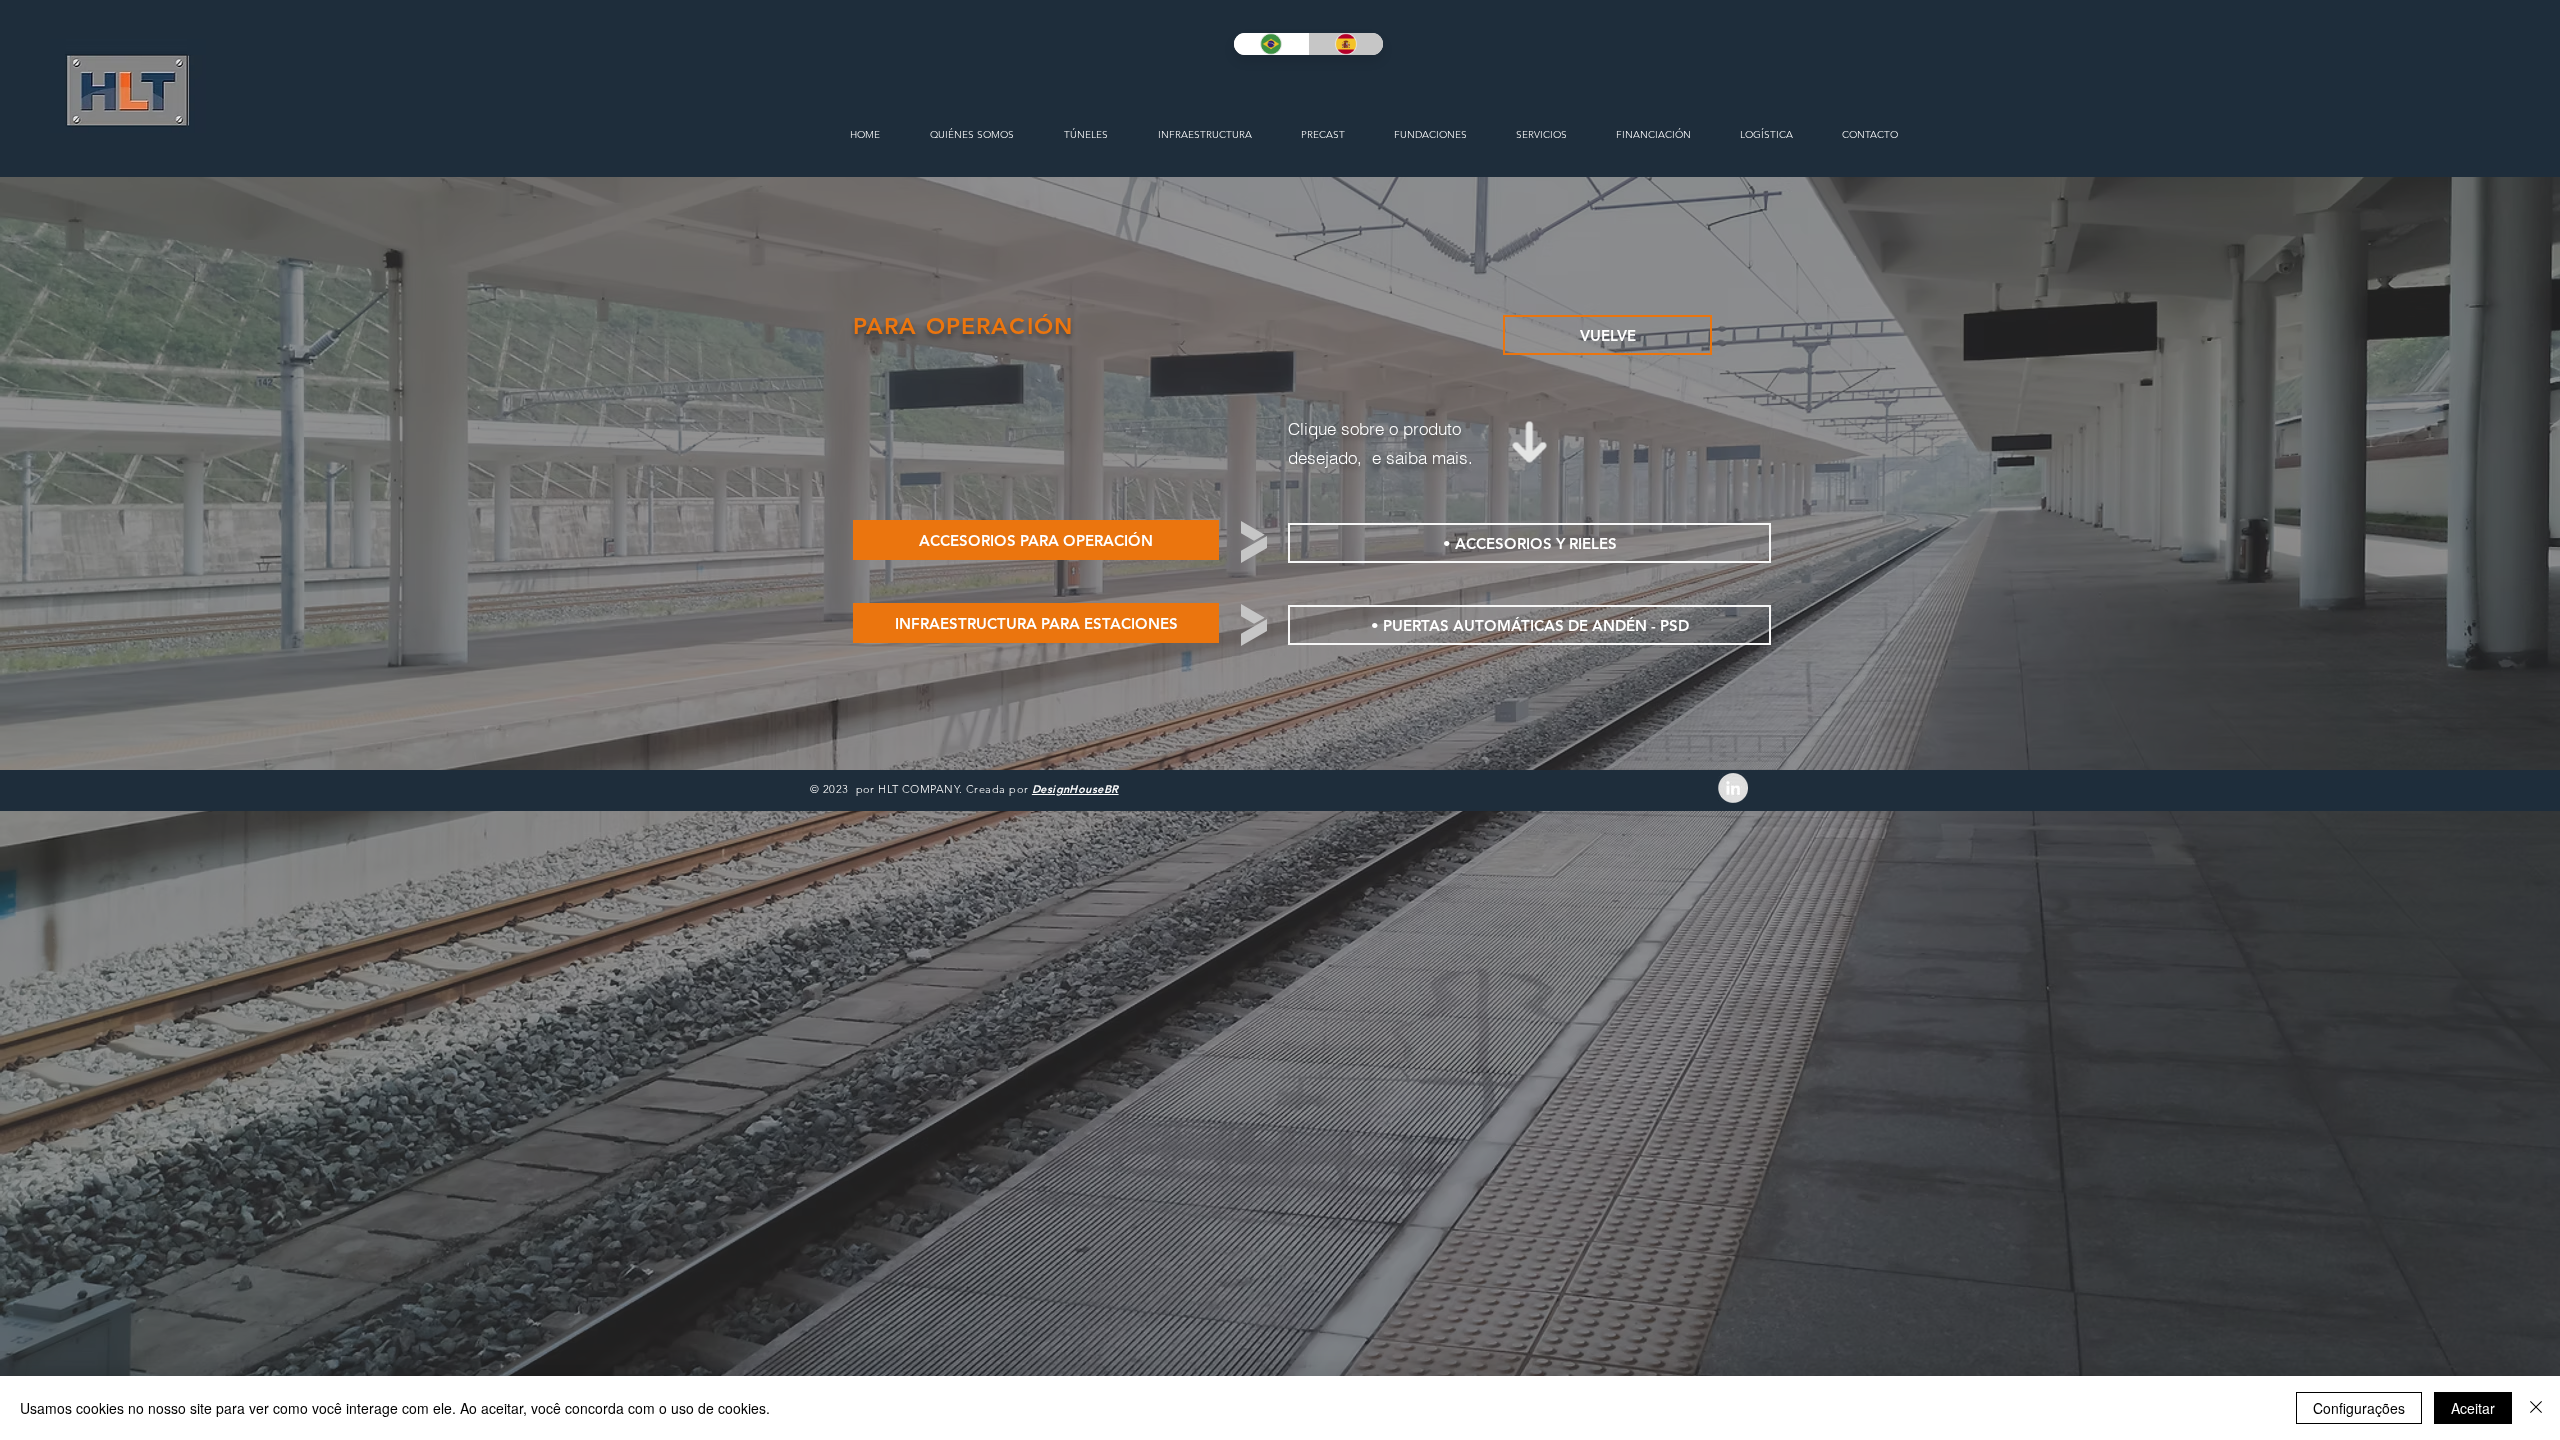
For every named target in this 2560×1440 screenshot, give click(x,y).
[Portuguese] (1271, 44)
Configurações (2359, 1408)
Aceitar (2473, 1408)
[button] (1036, 540)
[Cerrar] (2536, 1408)
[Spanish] (1345, 44)
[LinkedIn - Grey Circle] (1733, 788)
